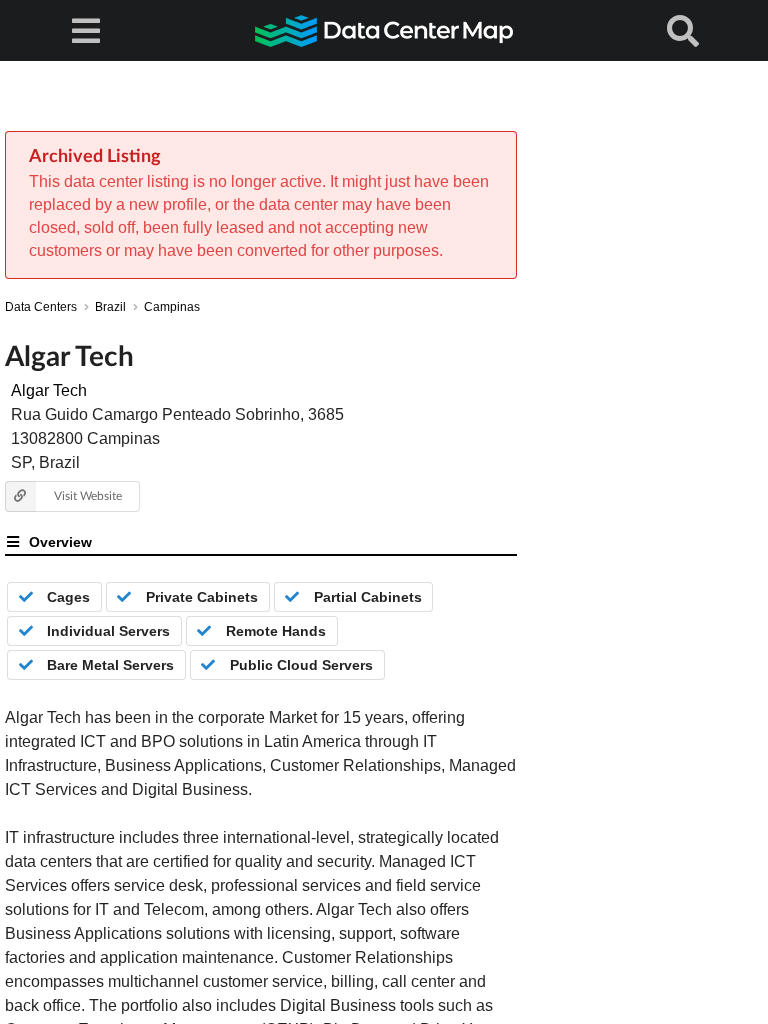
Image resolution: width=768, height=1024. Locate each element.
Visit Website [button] (88, 495)
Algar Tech (49, 390)
